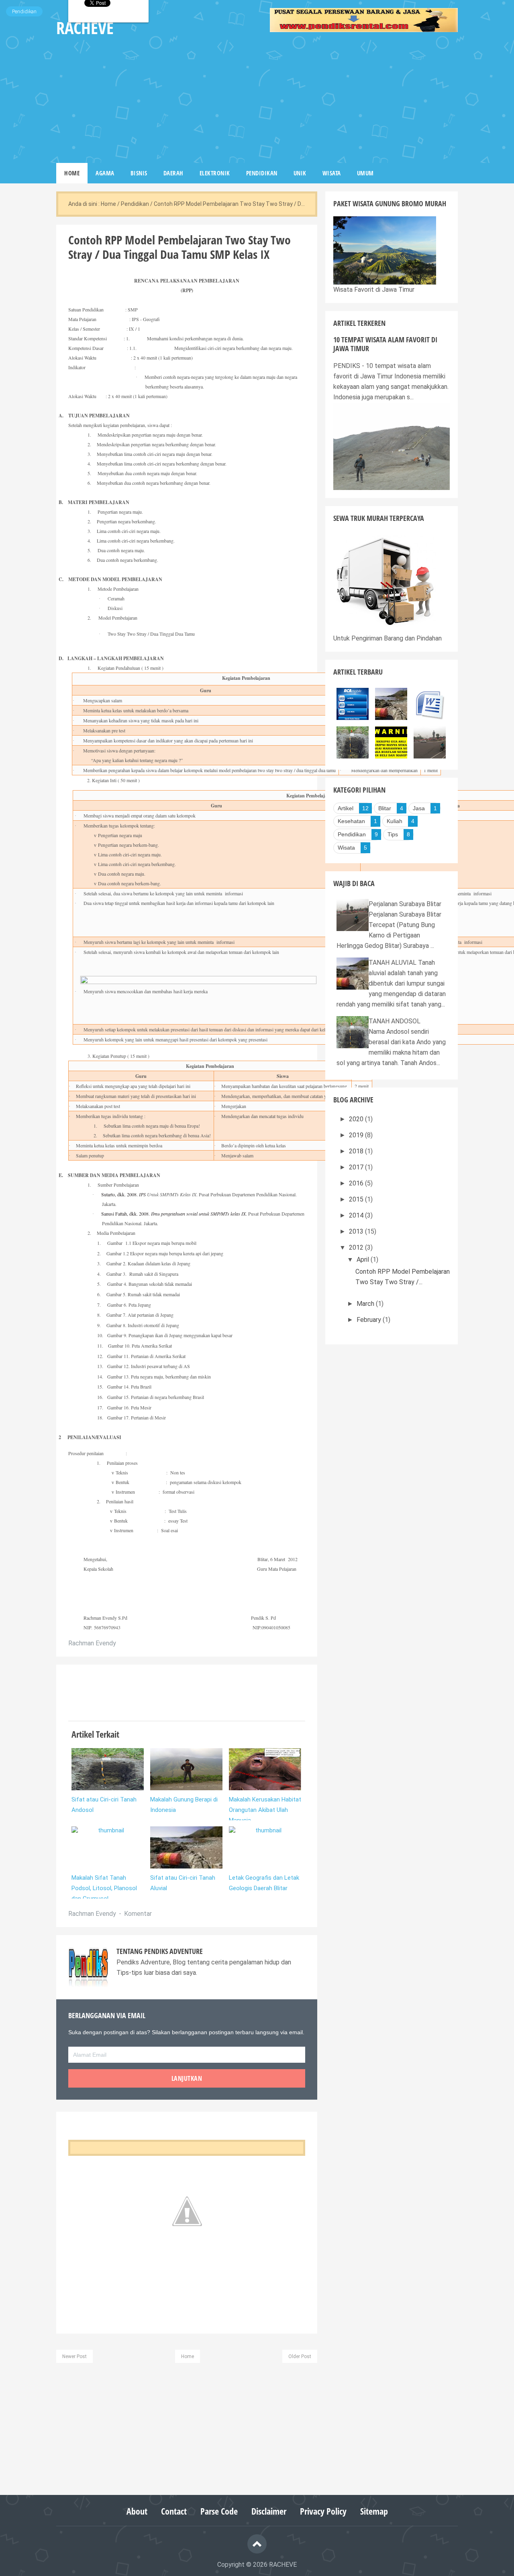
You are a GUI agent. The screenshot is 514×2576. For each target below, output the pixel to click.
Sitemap (374, 2511)
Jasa (419, 808)
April (364, 1260)
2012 (357, 1247)
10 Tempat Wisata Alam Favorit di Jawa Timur (385, 344)
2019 (357, 1135)
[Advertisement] (364, 99)
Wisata (346, 848)
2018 (357, 1151)
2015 (357, 1199)
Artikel (346, 808)
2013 (357, 1231)
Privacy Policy (323, 2511)
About (137, 2511)
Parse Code (219, 2511)
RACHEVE (283, 2565)
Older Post (300, 2356)
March (366, 1304)
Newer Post (74, 2356)
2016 (357, 1183)
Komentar (138, 1914)
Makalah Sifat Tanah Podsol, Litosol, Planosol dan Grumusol (104, 1888)
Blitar (385, 808)
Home (188, 2356)
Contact (174, 2511)
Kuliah (395, 821)
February (370, 1320)
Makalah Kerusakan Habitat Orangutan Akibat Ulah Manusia (265, 1810)
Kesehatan (351, 821)
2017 (357, 1167)
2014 (357, 1215)
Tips (393, 834)
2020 (357, 1119)
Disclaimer (269, 2511)
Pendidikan (24, 11)
